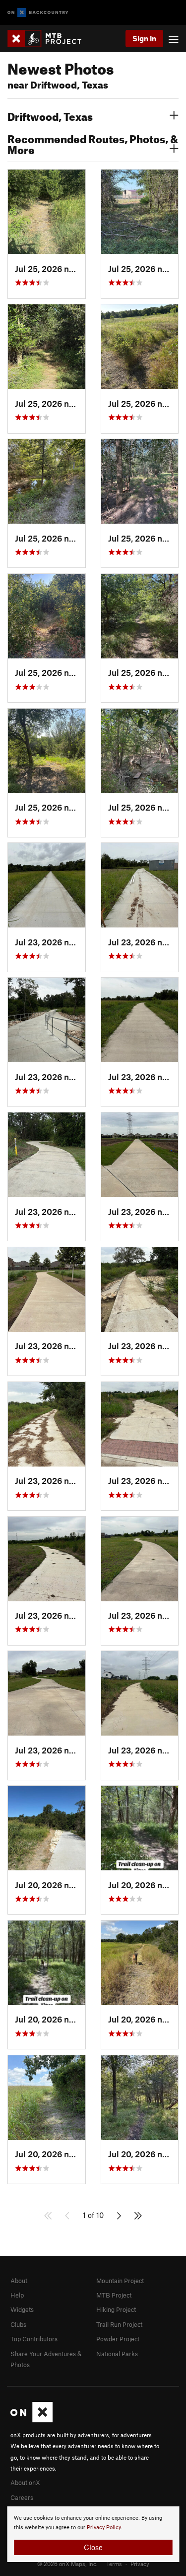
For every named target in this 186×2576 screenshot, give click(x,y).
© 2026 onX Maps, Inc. (67, 2564)
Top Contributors (34, 2339)
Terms (114, 2564)
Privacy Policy (104, 2528)
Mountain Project (120, 2281)
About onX (25, 2483)
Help (17, 2295)
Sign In (144, 38)
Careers (22, 2497)
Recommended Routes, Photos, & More (93, 143)
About (19, 2281)
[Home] (49, 39)
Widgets (22, 2309)
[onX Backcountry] (38, 13)
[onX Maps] (31, 2420)
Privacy (140, 2564)
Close (93, 2547)
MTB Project (114, 2295)
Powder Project (118, 2339)
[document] (93, 2534)
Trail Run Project (119, 2324)
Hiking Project (116, 2309)
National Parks (117, 2354)
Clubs (18, 2324)
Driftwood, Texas (50, 115)
